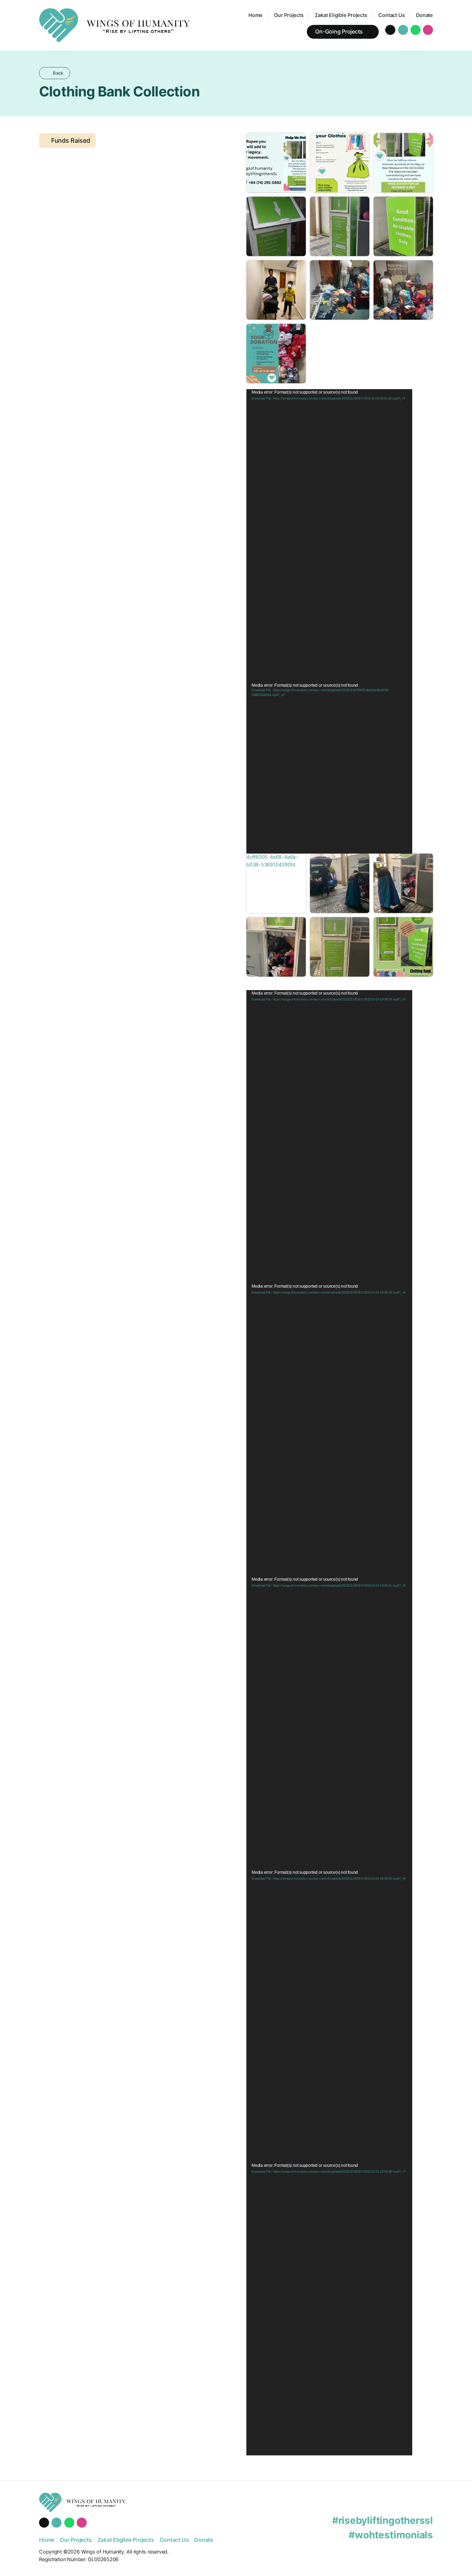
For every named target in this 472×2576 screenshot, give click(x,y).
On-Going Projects (339, 32)
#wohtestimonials (391, 2535)
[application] (329, 536)
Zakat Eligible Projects (341, 15)
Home (256, 15)
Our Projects (289, 15)
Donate (424, 15)
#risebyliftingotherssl (383, 2520)
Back (58, 73)
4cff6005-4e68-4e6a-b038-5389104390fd (272, 861)
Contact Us (391, 15)
